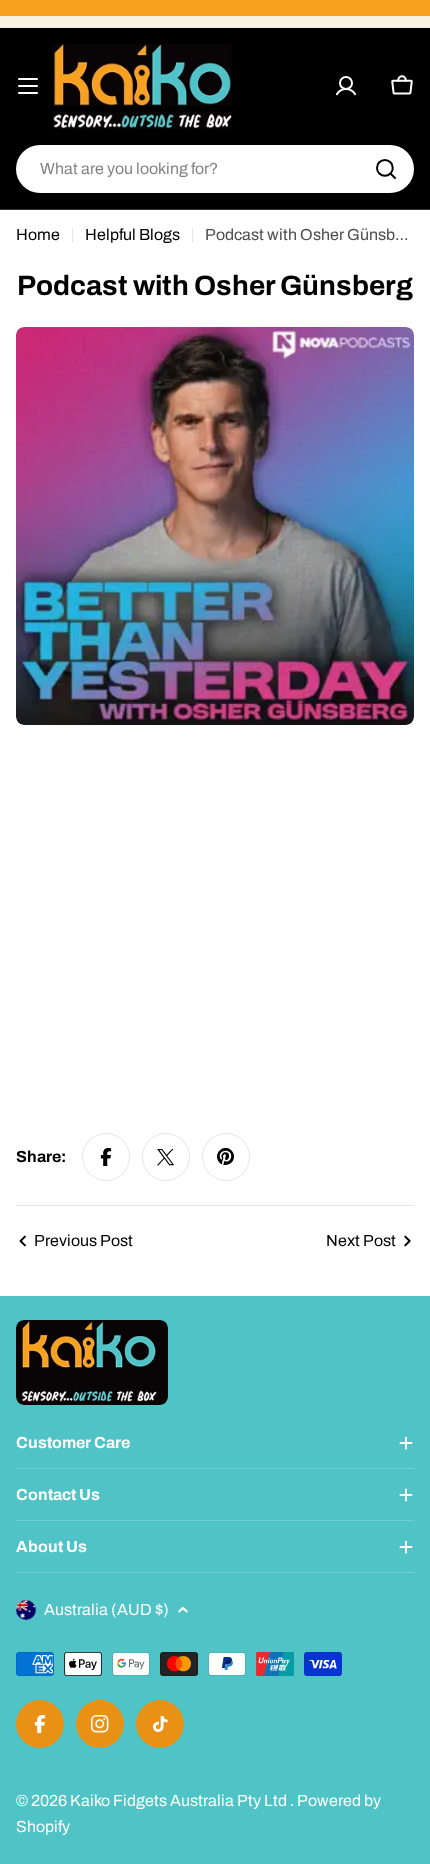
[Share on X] (166, 1157)
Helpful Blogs (132, 234)
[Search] (386, 169)
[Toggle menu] (28, 86)
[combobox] (215, 169)
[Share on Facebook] (106, 1157)
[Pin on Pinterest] (226, 1157)
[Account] (346, 86)
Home (38, 234)
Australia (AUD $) (106, 1609)
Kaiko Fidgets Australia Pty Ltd (180, 1800)
